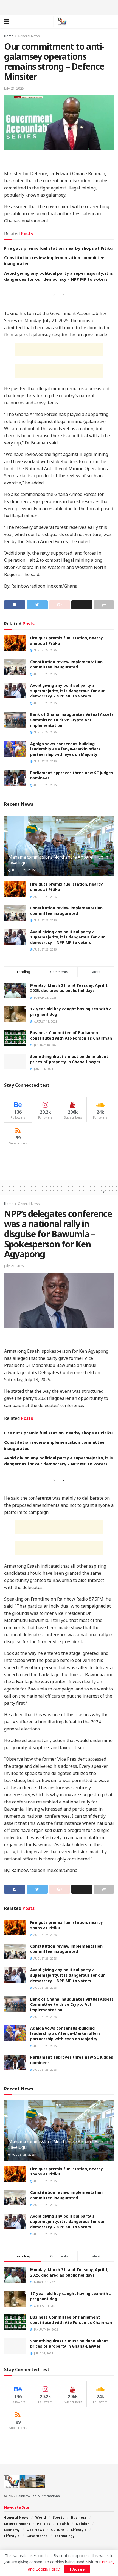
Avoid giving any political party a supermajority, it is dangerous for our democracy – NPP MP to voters (67, 691)
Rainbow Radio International (39, 2496)
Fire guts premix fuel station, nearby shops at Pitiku (58, 248)
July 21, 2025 (14, 88)
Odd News (35, 2530)
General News (29, 36)
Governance (37, 2536)
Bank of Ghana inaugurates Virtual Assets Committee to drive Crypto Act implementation (72, 720)
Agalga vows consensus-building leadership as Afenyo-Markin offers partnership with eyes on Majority (65, 749)
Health (63, 2524)
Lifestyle (79, 2530)
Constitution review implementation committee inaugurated (66, 664)
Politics (44, 2524)
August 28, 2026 (45, 650)
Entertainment (17, 2524)
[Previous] (54, 295)
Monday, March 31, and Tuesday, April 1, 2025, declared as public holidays (69, 988)
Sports (58, 2517)
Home (9, 36)
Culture (58, 2530)
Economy (12, 2530)
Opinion (83, 2524)
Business (79, 2517)
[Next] (64, 295)
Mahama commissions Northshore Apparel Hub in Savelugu (58, 860)
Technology (65, 2536)
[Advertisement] (59, 7)
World (41, 2517)
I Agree (77, 2569)
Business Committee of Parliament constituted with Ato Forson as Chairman (71, 1035)
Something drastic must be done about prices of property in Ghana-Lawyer (69, 1059)
